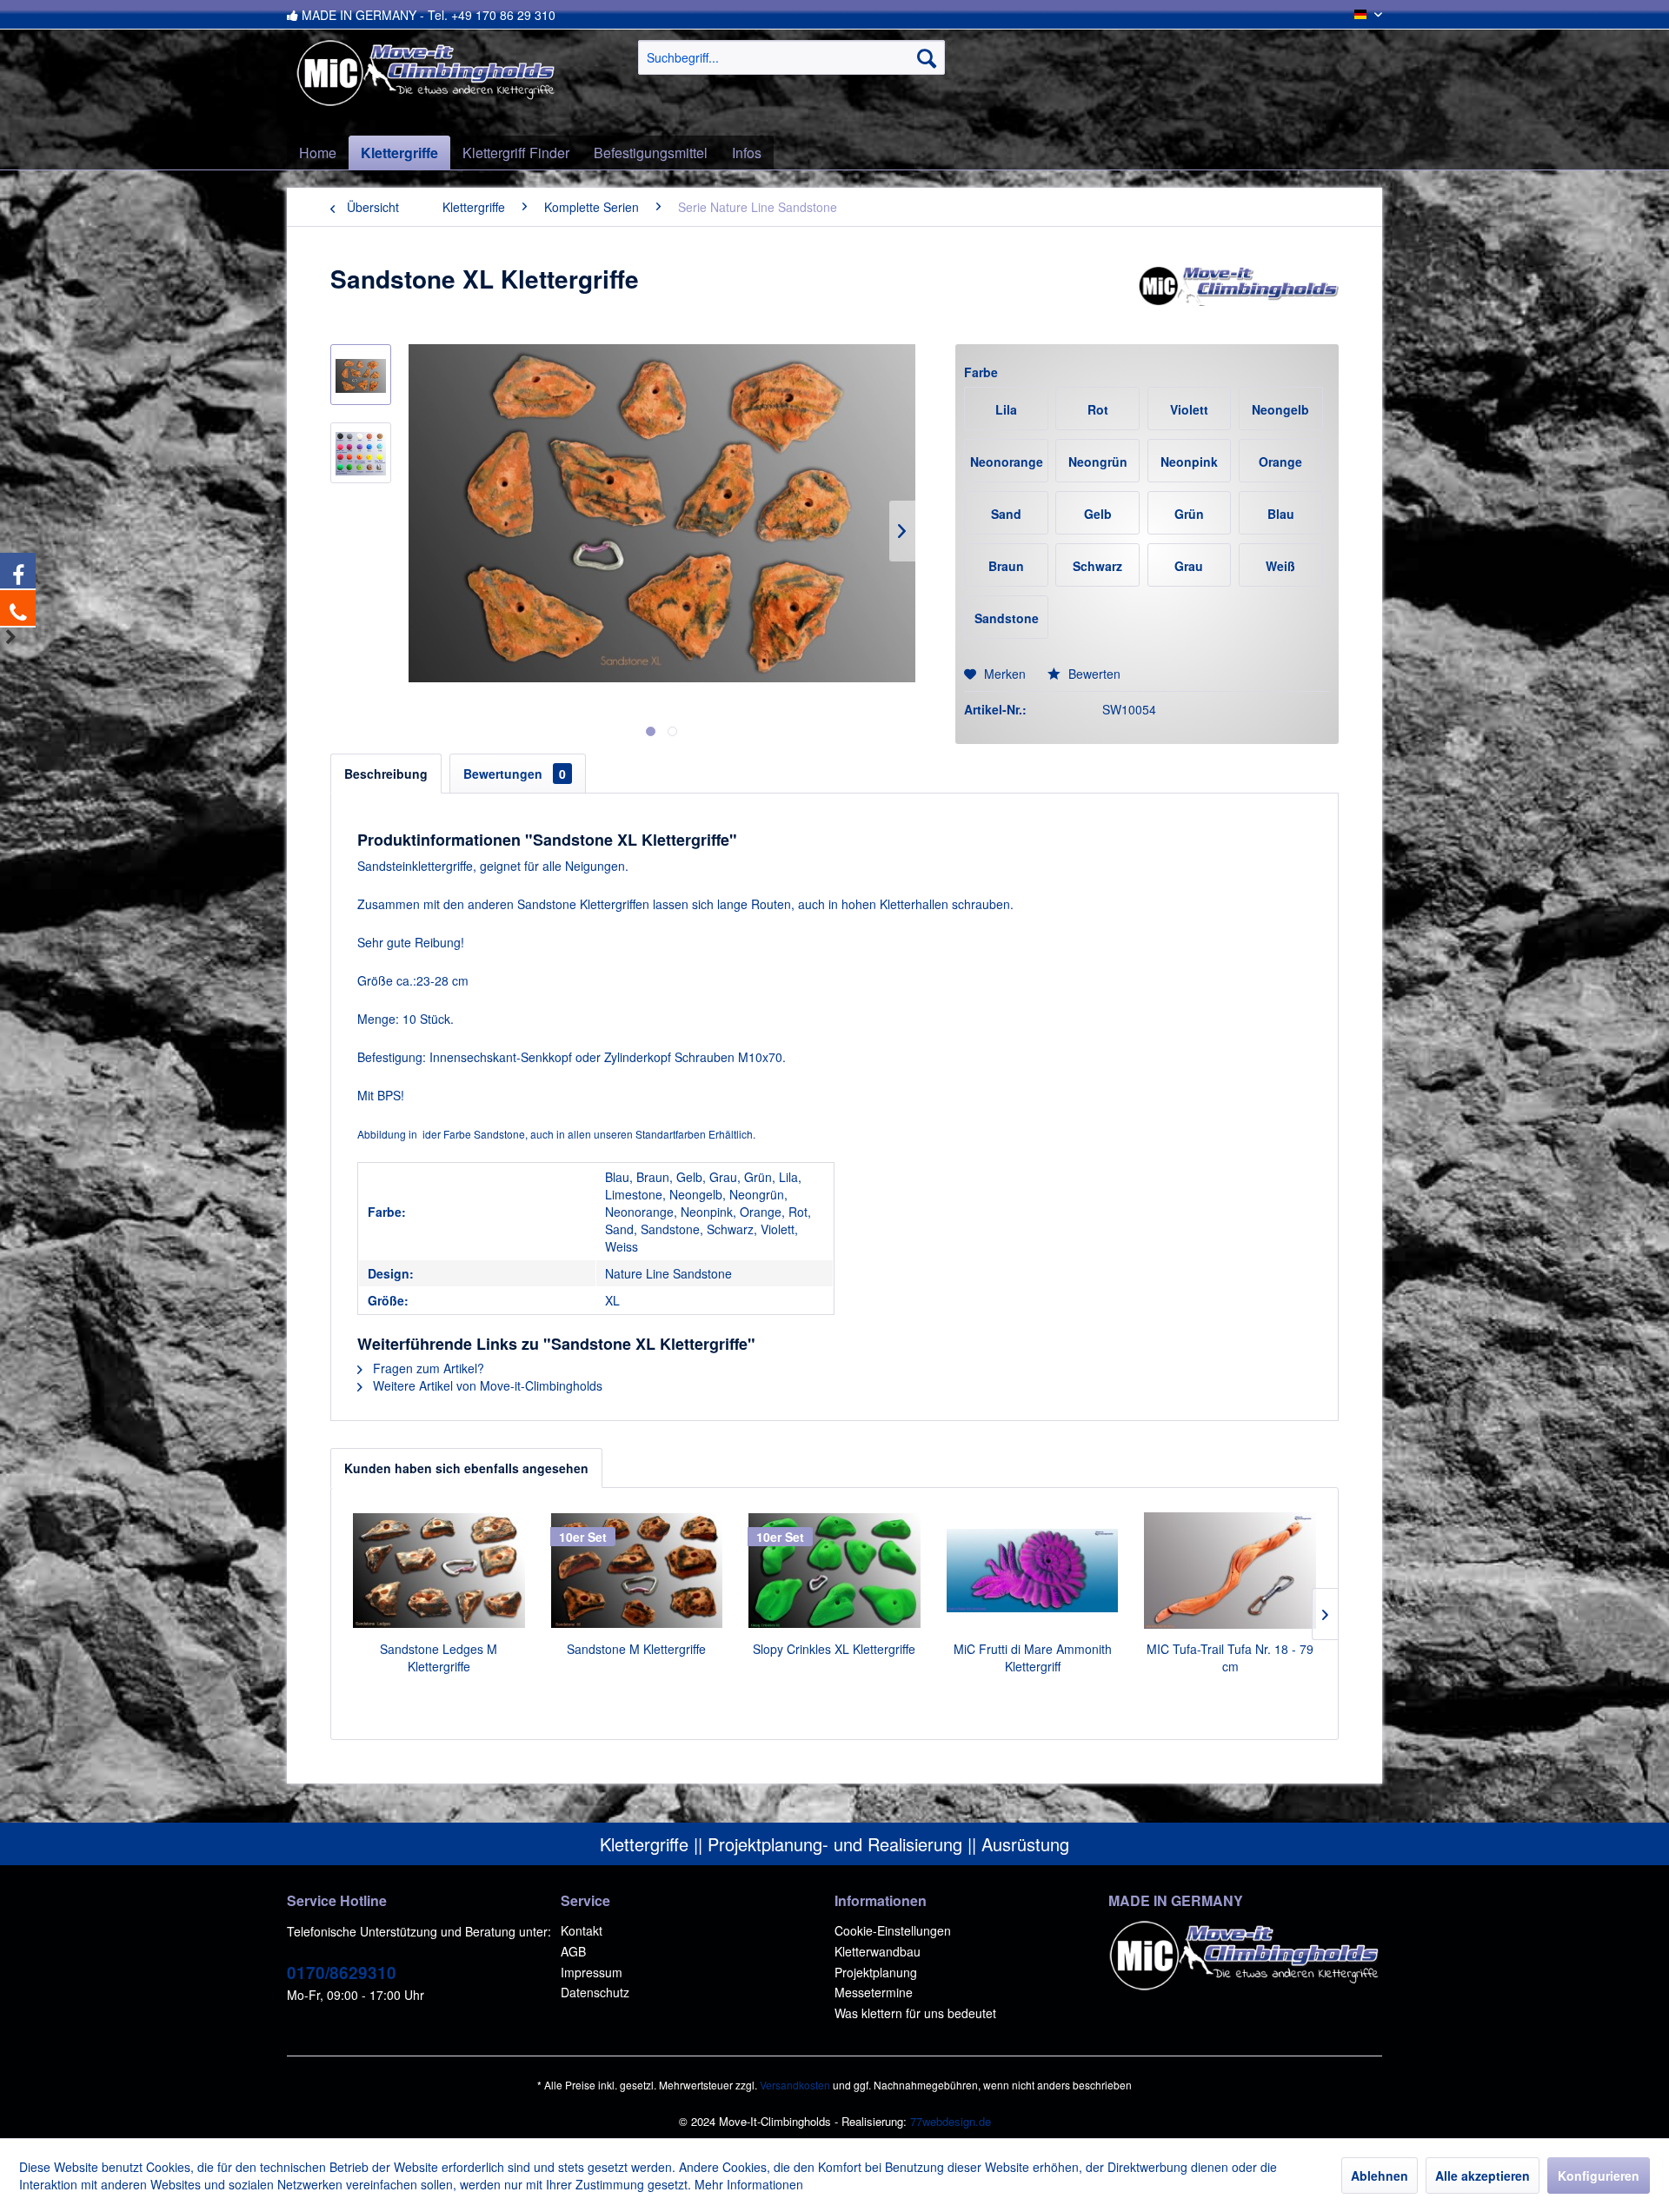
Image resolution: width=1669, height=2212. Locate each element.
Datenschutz (595, 1992)
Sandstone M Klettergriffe (636, 1649)
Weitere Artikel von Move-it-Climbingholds (486, 1385)
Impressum (592, 1972)
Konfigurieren (1599, 2175)
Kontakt (582, 1930)
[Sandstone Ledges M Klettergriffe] (439, 1571)
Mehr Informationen (749, 2184)
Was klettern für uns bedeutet (915, 2013)
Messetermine (874, 1992)
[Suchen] (927, 57)
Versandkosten (795, 2085)
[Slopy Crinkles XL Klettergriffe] (834, 1571)
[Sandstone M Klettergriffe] (637, 1571)
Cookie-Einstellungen (893, 1930)
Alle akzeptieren (1483, 2175)
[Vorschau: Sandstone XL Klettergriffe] (361, 375)
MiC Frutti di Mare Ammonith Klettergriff (1033, 1657)
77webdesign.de (951, 2121)
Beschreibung (386, 774)
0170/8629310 (342, 1973)
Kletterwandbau (878, 1951)
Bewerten (1093, 674)
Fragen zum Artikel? (427, 1368)
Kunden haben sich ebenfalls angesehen (466, 1468)
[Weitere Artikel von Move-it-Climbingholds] (1238, 296)
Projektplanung (876, 1972)
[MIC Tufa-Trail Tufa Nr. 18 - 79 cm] (1230, 1571)
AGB (573, 1951)
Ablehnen (1380, 2175)
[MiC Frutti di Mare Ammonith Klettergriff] (1033, 1571)
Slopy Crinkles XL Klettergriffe (834, 1649)
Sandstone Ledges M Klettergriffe (439, 1657)
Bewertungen (515, 774)
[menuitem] (791, 57)
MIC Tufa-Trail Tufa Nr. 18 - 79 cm (1230, 1657)
